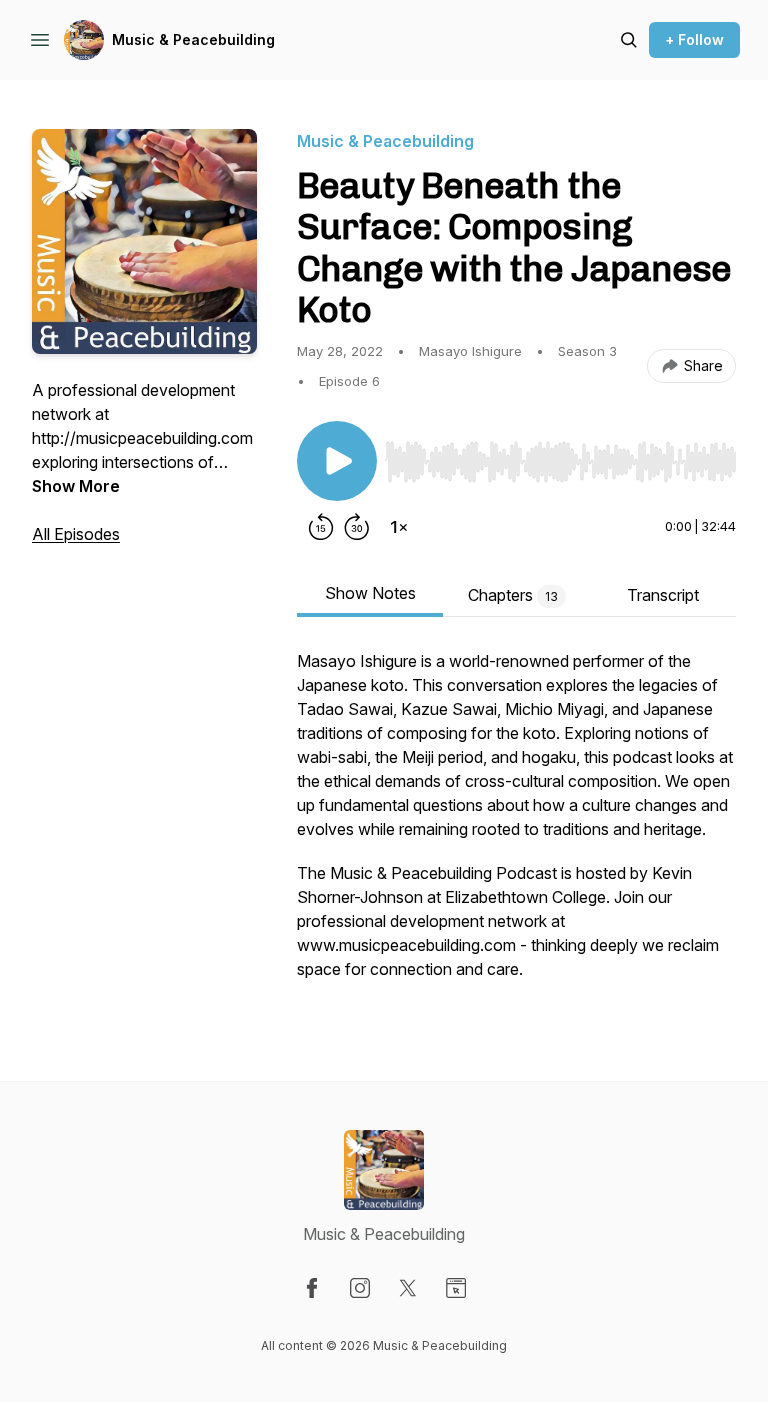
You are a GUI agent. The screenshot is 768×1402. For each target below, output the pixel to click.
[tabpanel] (516, 825)
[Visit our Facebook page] (312, 1288)
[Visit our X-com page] (408, 1288)
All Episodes (76, 534)
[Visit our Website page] (456, 1288)
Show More (76, 486)
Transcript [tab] (663, 595)
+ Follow (694, 39)
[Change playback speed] (399, 527)
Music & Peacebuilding (193, 39)
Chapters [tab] (513, 595)
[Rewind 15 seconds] (321, 527)
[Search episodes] (629, 40)
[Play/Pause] (337, 461)
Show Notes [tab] (370, 593)
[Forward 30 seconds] (357, 527)
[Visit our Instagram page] (360, 1288)
